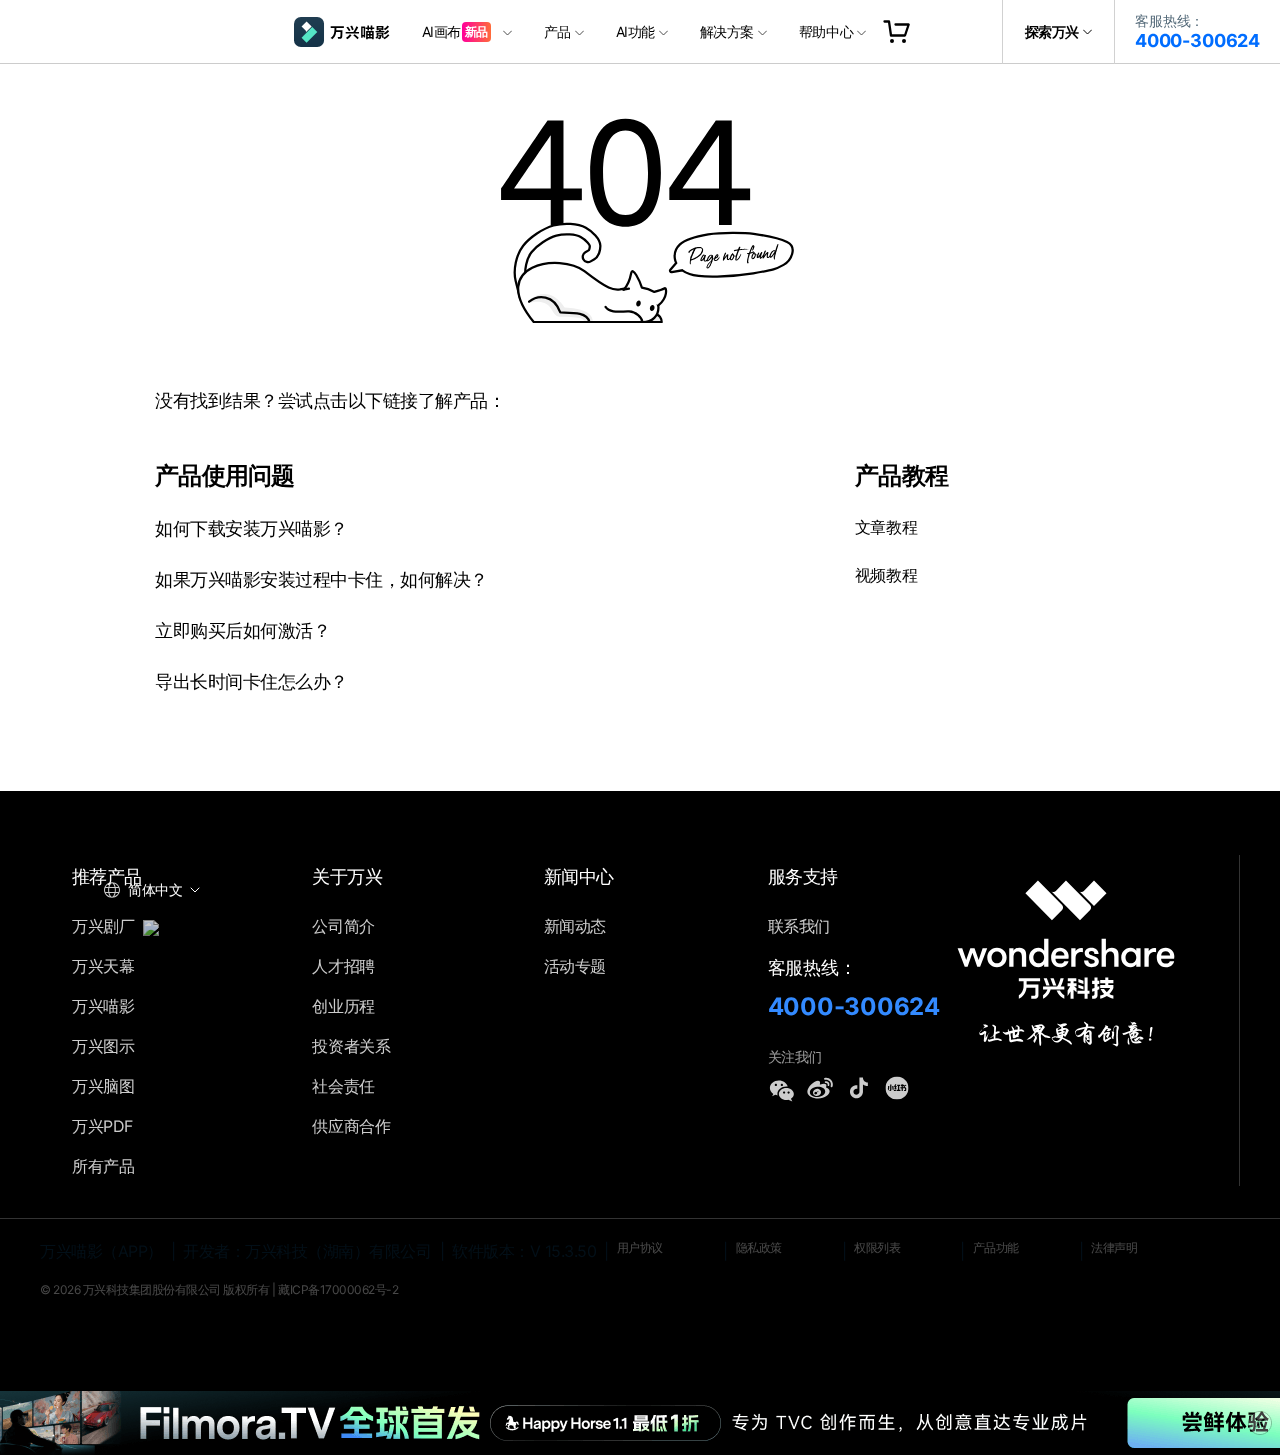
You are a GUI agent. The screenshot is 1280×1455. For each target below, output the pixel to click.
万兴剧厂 (105, 926)
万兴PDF (102, 1126)
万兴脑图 (103, 1086)
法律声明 (1114, 1247)
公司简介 (343, 926)
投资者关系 (351, 1046)
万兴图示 (103, 1046)
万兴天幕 (103, 966)
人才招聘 (343, 966)
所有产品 (103, 1166)
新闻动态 (575, 926)
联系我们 (799, 926)
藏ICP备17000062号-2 (338, 1289)
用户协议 (640, 1247)
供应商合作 (351, 1126)
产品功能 (996, 1247)
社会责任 (343, 1086)
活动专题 (575, 966)
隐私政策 (759, 1247)
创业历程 (343, 1006)
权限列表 (877, 1247)
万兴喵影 (103, 1006)
